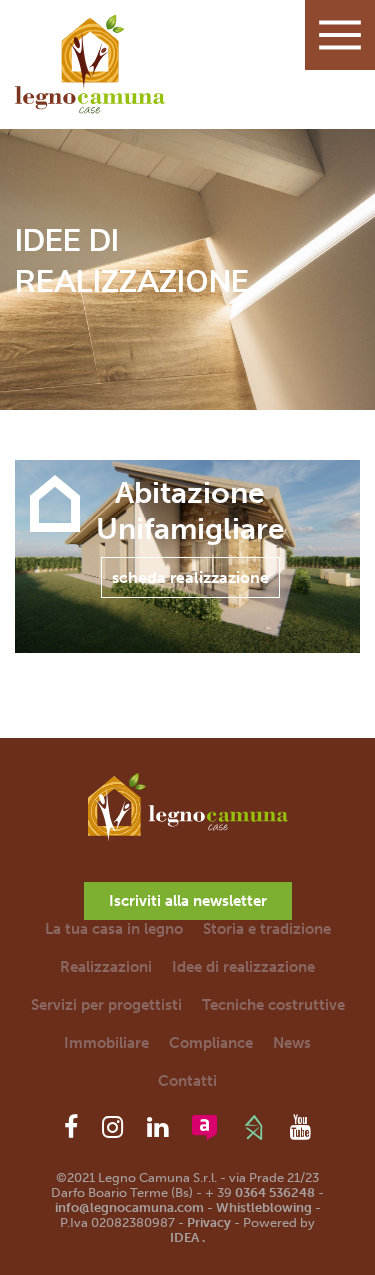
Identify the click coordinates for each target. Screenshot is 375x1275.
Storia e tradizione (267, 929)
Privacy (209, 1222)
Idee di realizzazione (243, 967)
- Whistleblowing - (262, 1207)
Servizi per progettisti (106, 1005)
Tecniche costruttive (273, 1005)
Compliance (211, 1043)
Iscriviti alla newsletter (188, 901)
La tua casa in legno (114, 929)
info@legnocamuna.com (129, 1207)
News (292, 1043)
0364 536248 (275, 1192)
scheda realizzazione (190, 577)
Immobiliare (106, 1043)
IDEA (184, 1237)
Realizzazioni (106, 967)
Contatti (187, 1081)
